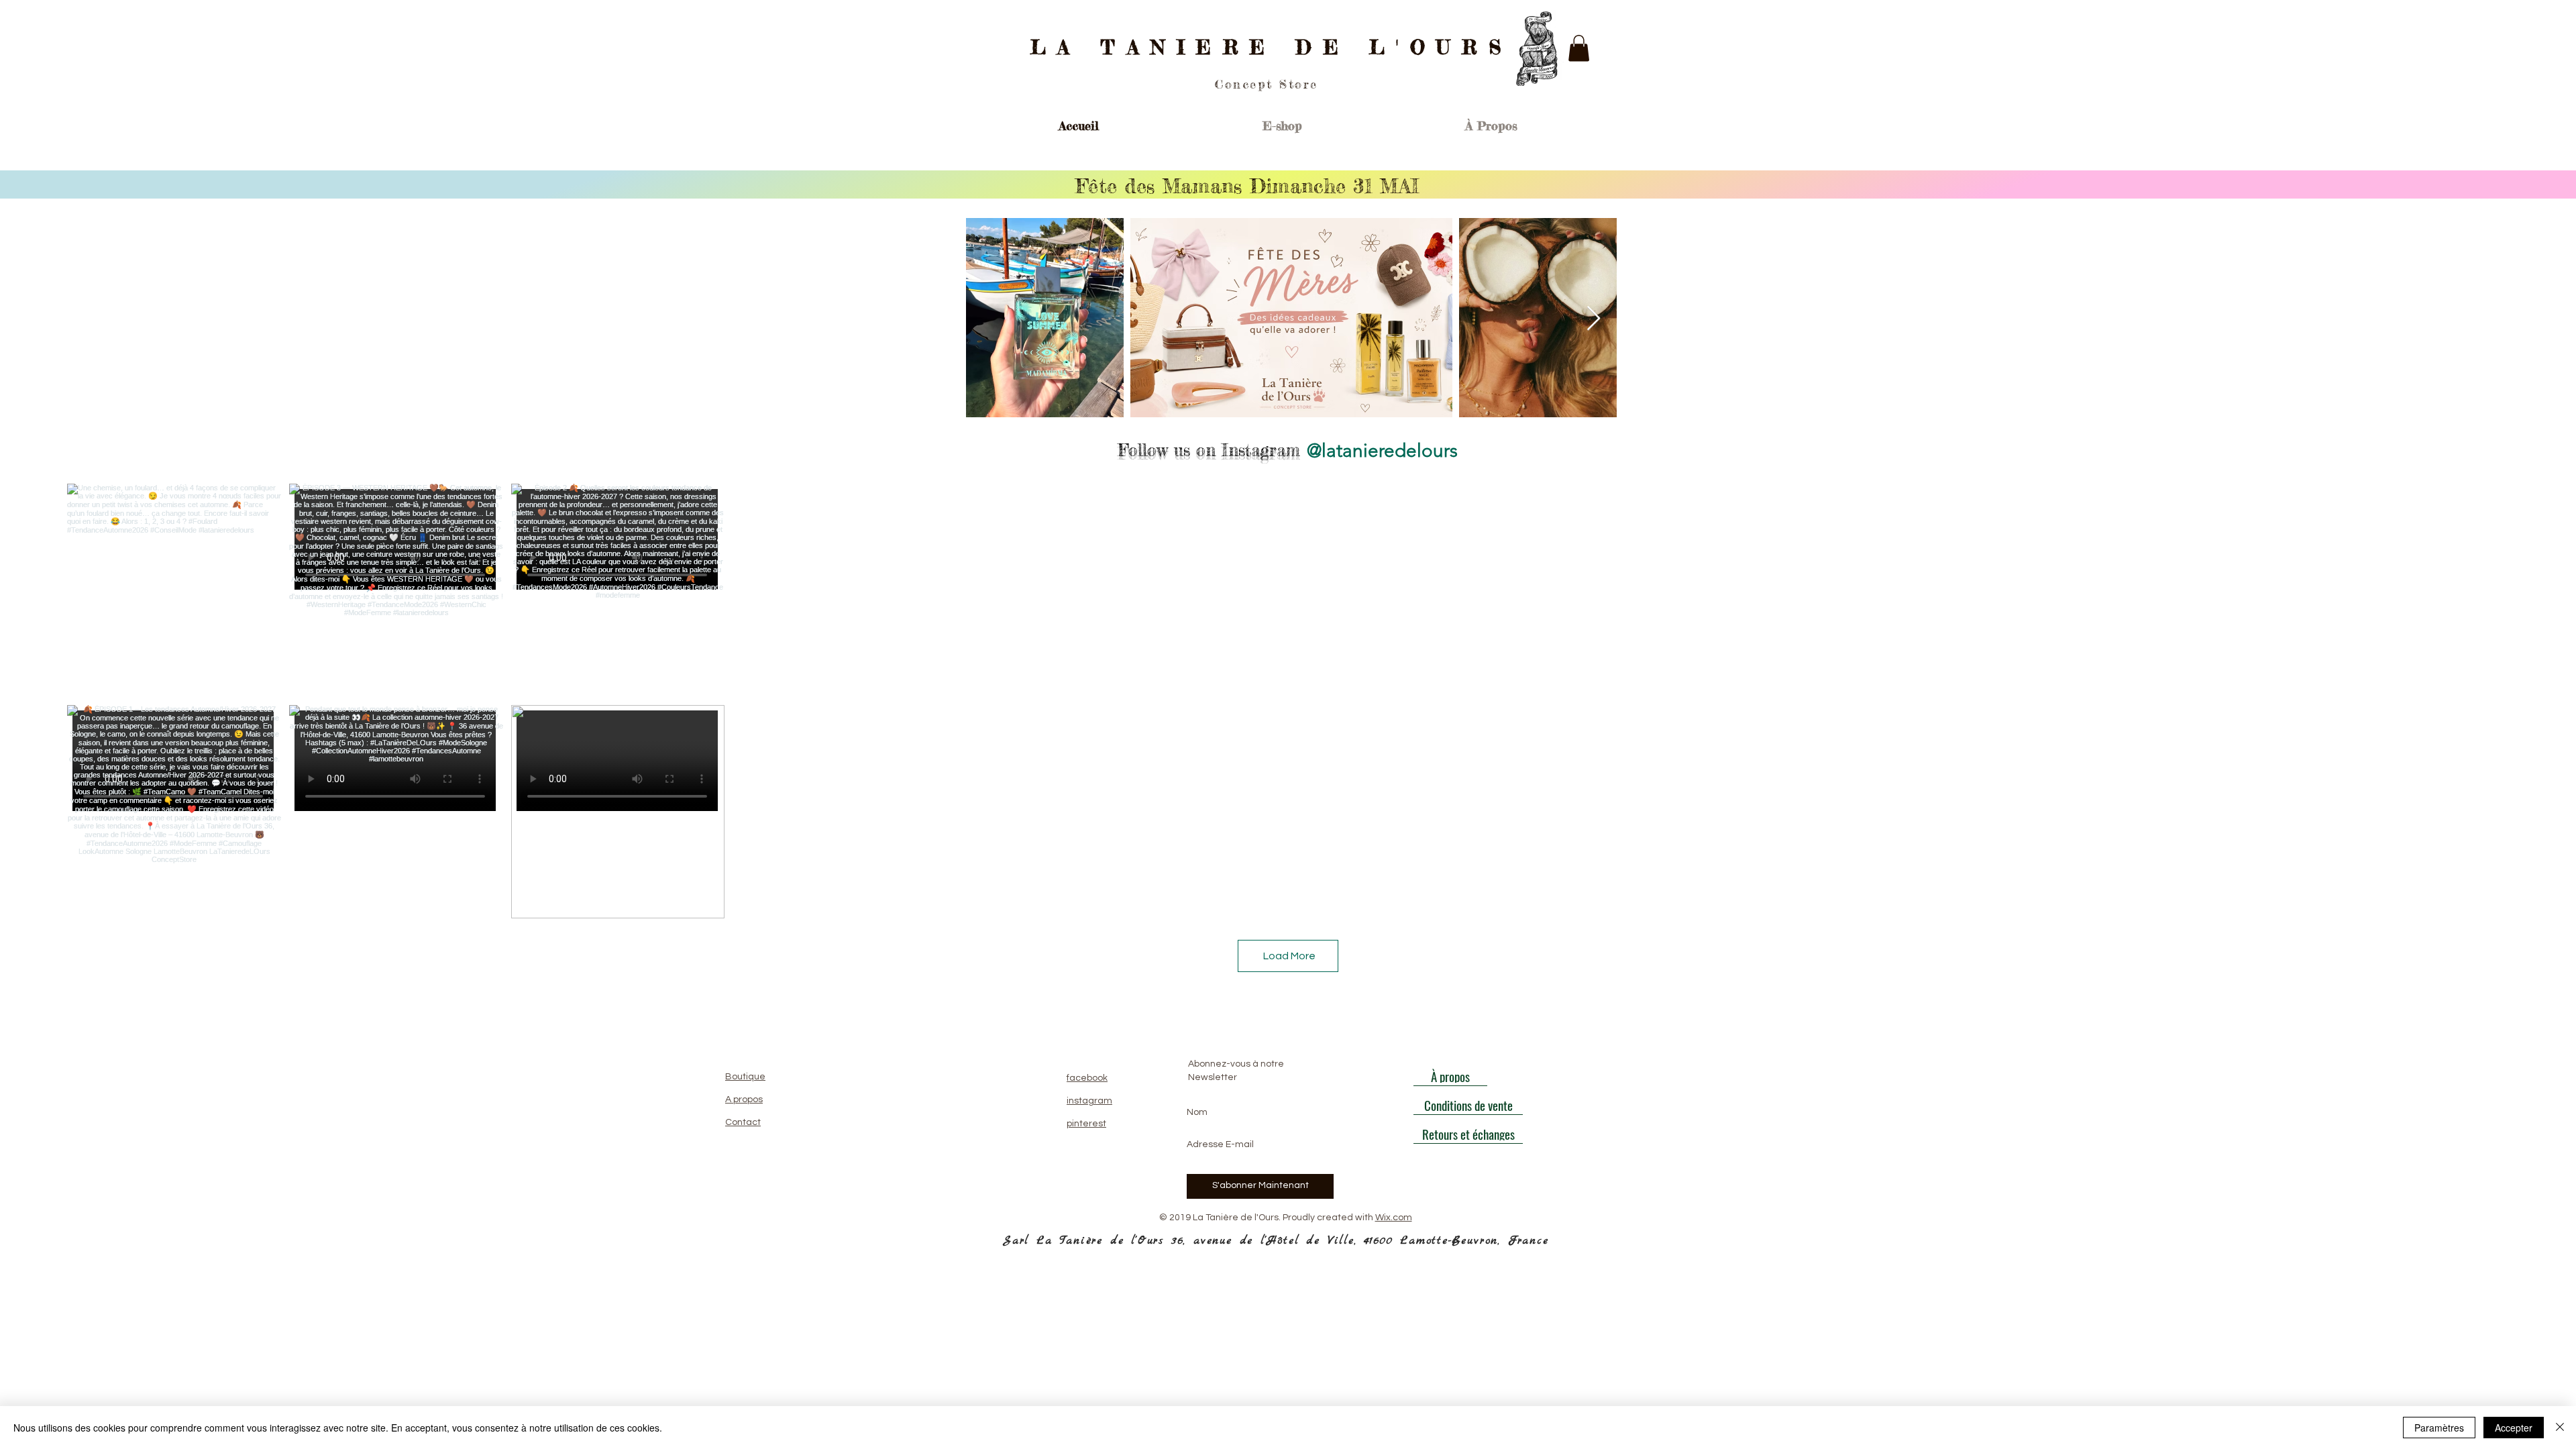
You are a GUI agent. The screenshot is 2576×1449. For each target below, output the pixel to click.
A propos (744, 1099)
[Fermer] (2560, 1428)
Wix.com (1394, 1218)
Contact (743, 1122)
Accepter (2514, 1428)
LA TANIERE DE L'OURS (1272, 47)
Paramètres (2439, 1428)
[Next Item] (1594, 319)
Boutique (745, 1077)
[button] (1579, 48)
